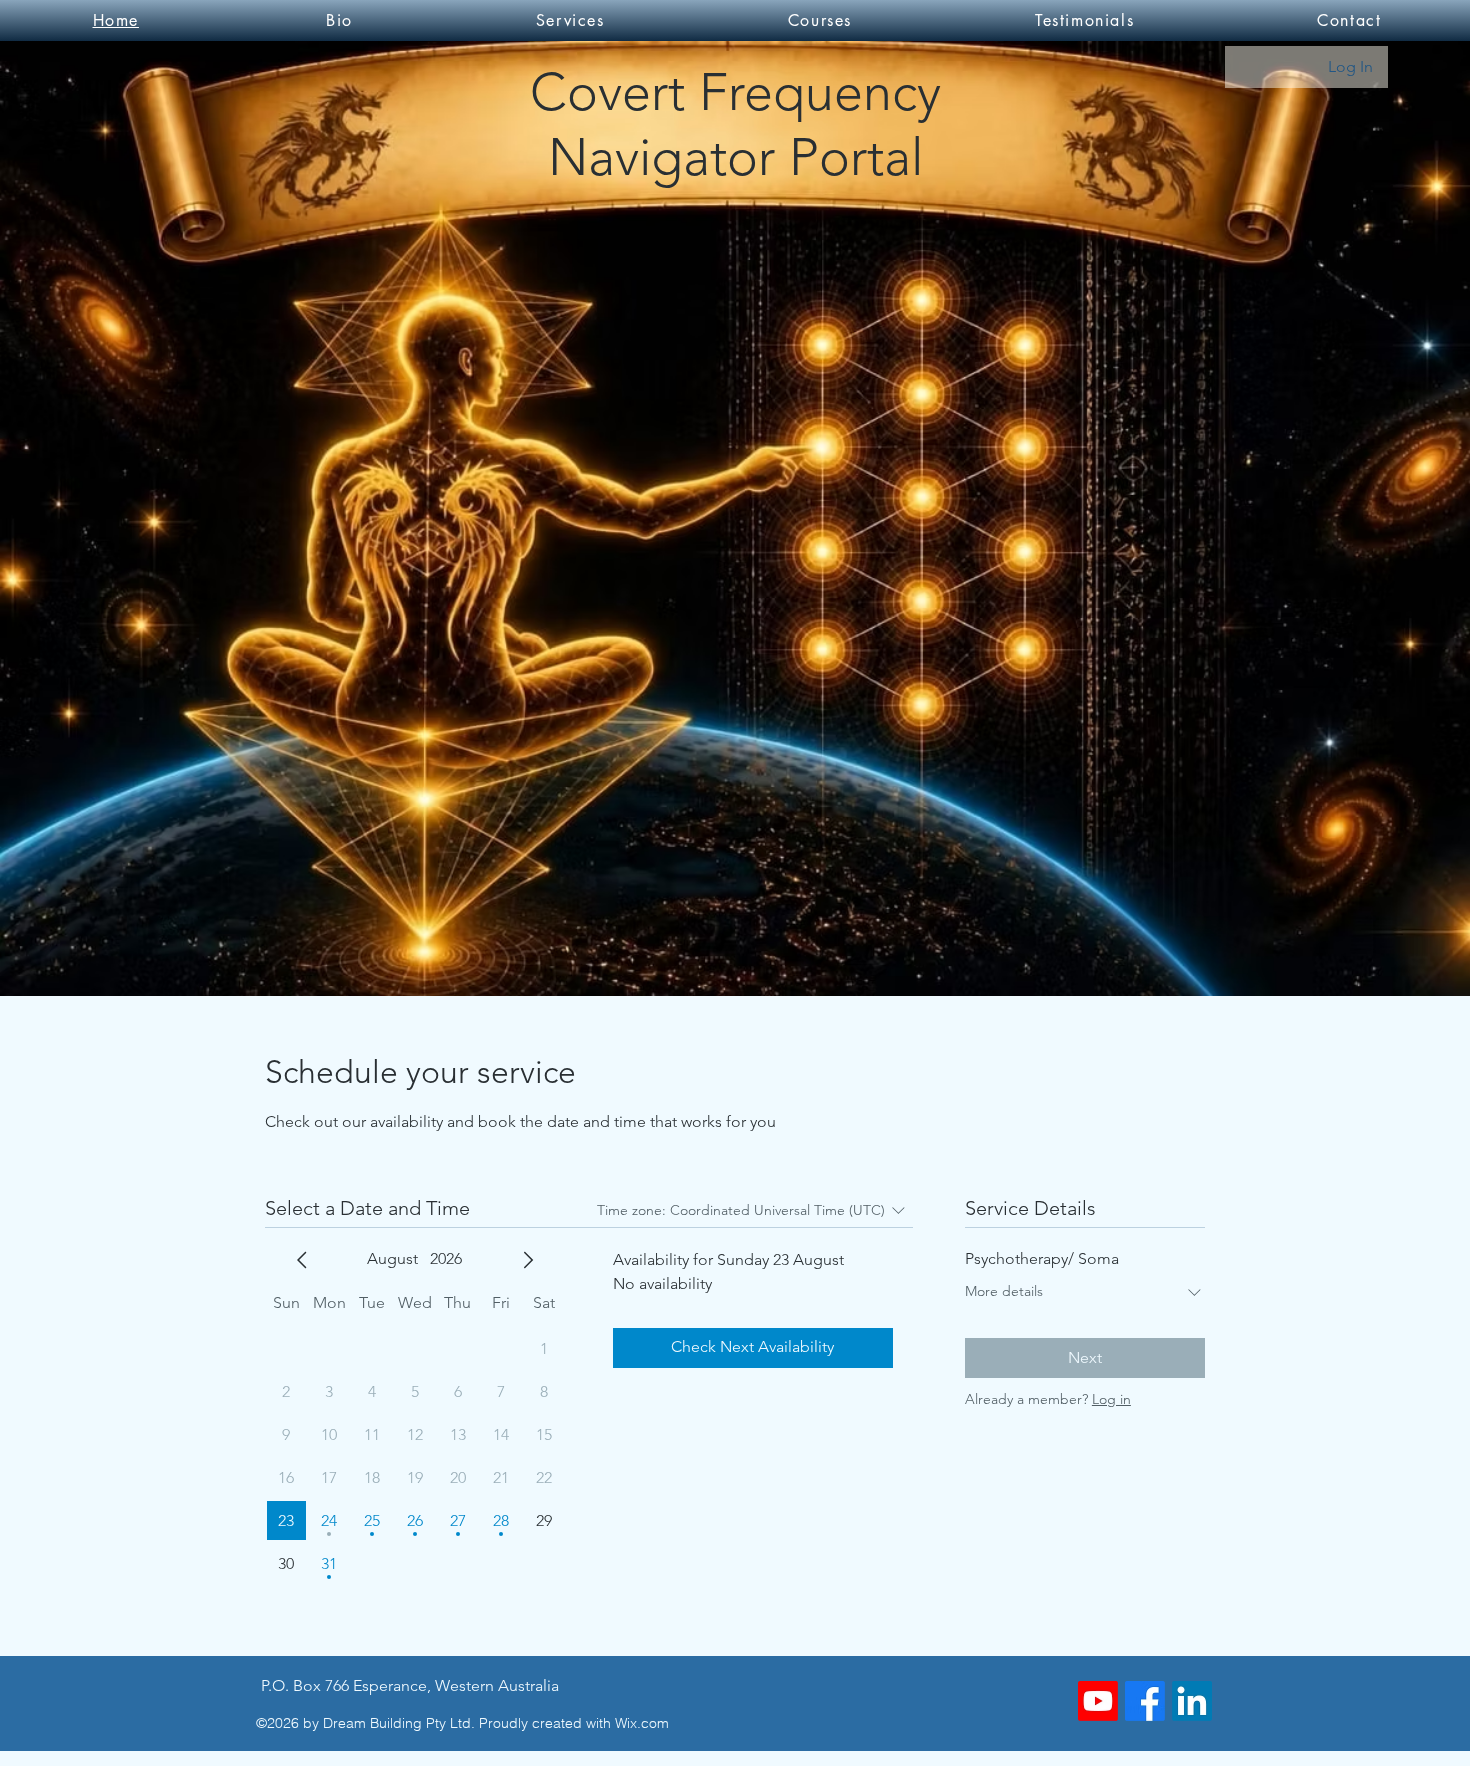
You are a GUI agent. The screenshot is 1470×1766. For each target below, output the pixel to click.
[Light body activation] (1098, 1701)
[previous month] (302, 1260)
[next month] (528, 1260)
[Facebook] (1145, 1701)
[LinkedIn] (1192, 1701)
